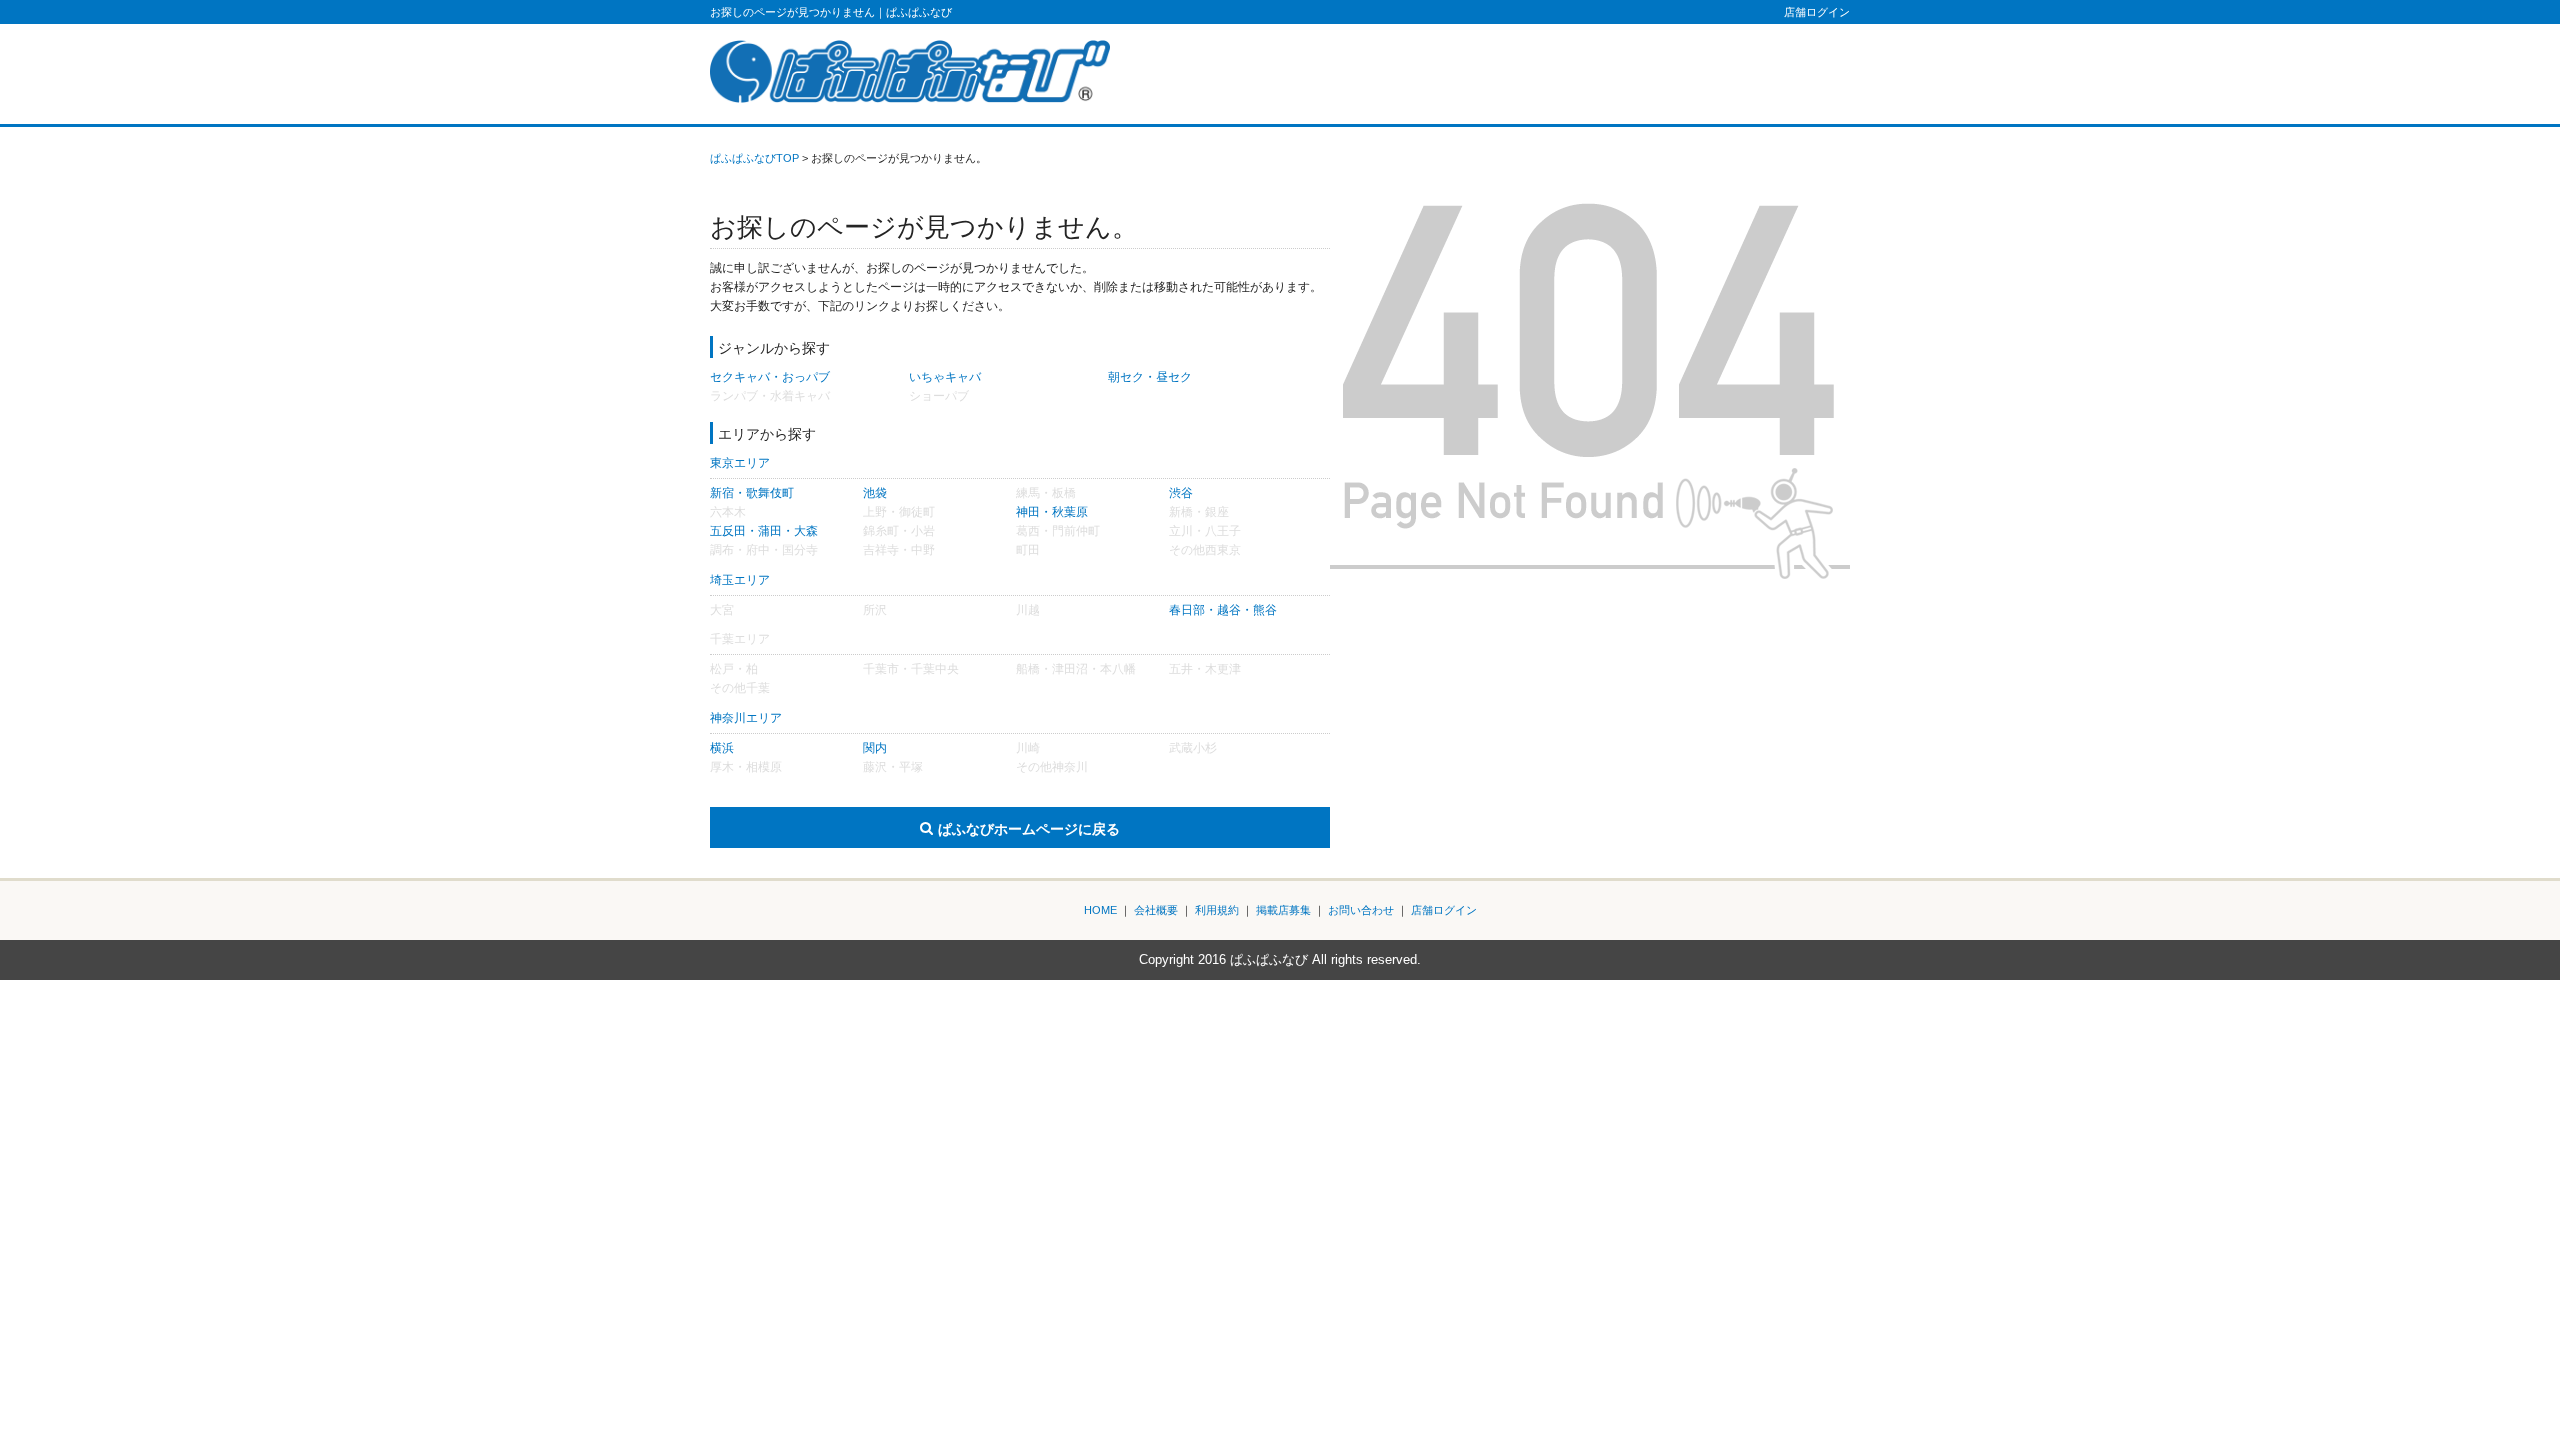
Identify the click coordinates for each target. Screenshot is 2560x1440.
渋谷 (1181, 493)
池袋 (875, 493)
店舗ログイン (1817, 12)
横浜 (722, 748)
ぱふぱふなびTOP (754, 158)
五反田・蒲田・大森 (764, 531)
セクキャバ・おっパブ (770, 377)
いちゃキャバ (945, 377)
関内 (875, 748)
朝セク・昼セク (1150, 377)
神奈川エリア (746, 718)
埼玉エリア (740, 580)
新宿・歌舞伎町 (752, 493)
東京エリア (740, 463)
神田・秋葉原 (1052, 512)
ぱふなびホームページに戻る (1029, 829)
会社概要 (1156, 910)
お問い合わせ (1361, 910)
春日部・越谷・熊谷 (1223, 610)
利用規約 (1217, 910)
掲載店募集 (1283, 910)
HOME (1100, 910)
